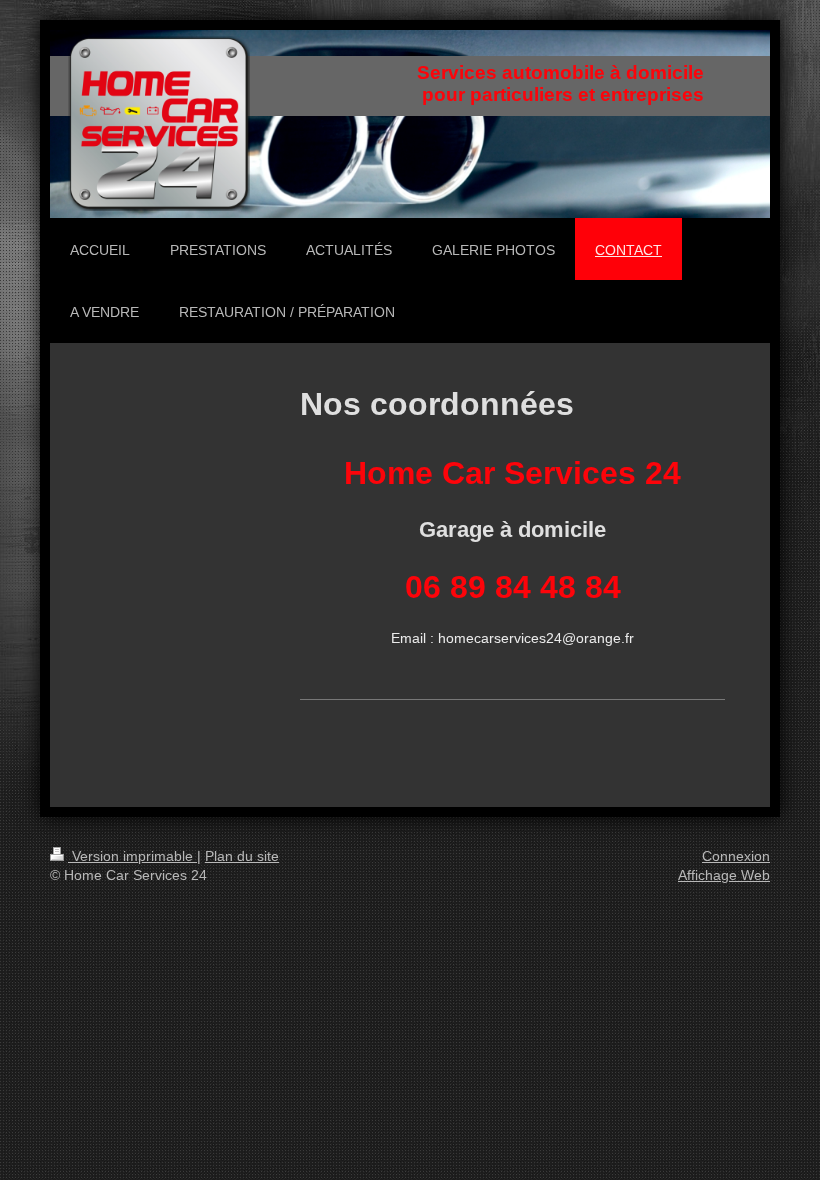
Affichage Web (724, 875)
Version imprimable (132, 856)
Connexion (736, 856)
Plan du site (242, 856)
